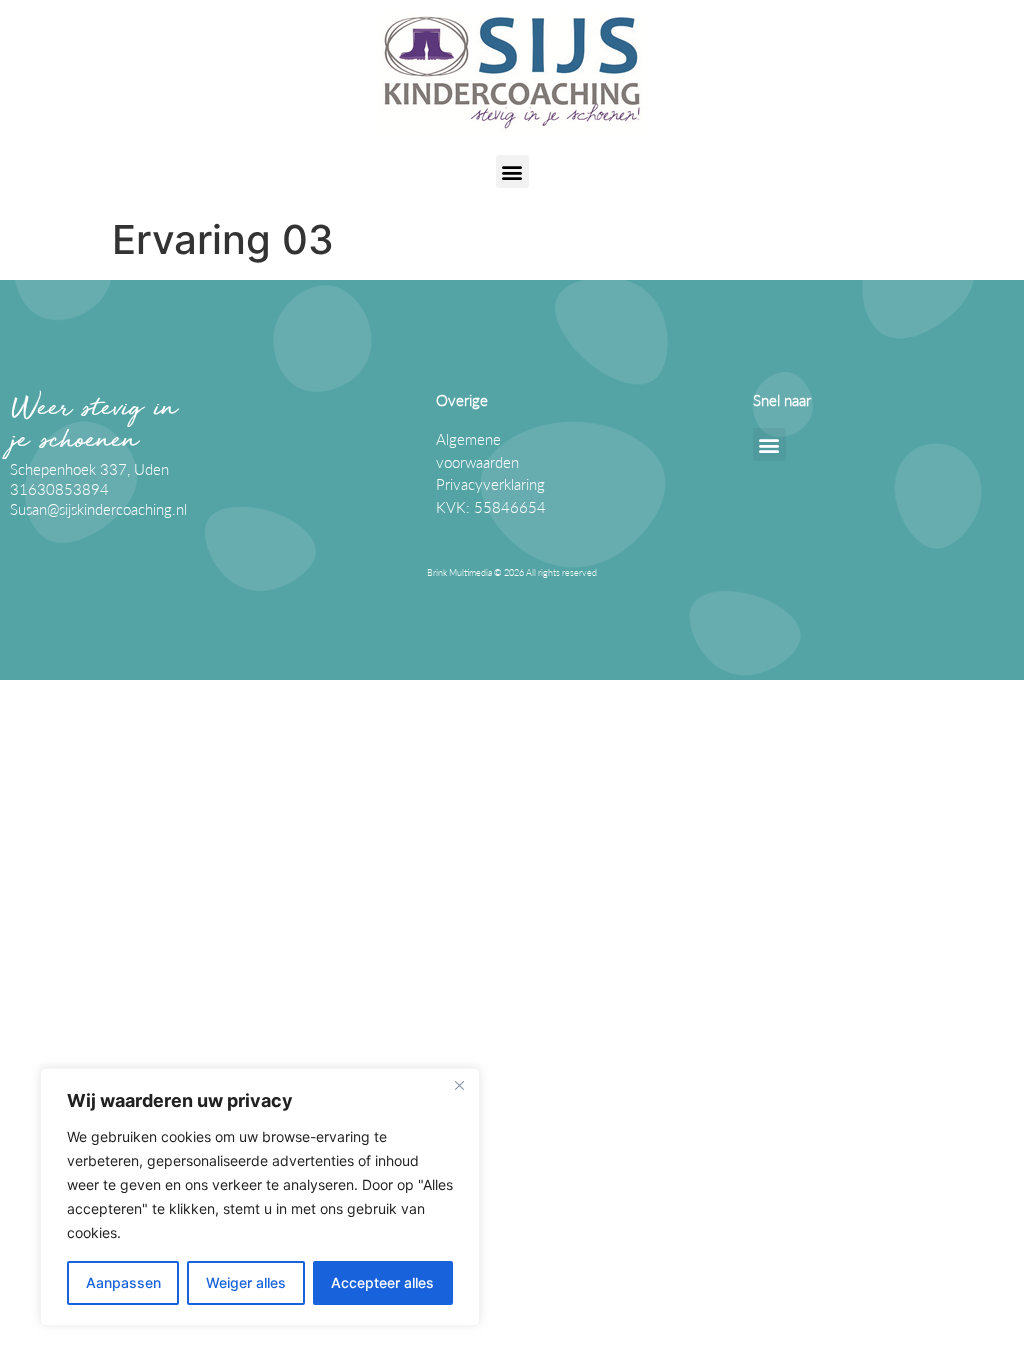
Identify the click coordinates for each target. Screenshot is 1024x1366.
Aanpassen (123, 1282)
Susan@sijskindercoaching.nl (98, 509)
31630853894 (59, 489)
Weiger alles (246, 1282)
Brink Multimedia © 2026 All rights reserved (512, 572)
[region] (260, 1197)
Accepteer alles (382, 1282)
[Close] (459, 1085)
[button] (512, 171)
